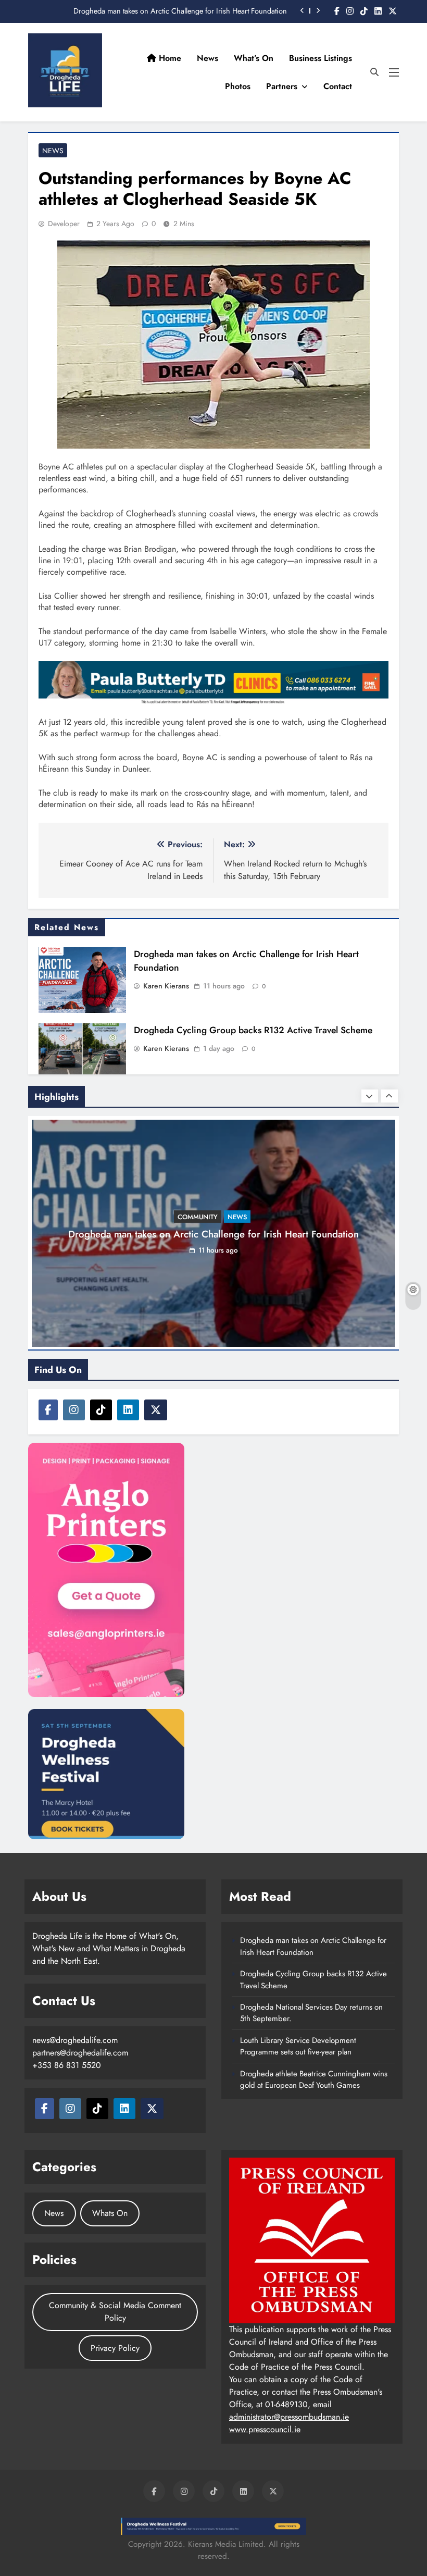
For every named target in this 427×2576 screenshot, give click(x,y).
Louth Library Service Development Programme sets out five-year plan (298, 2046)
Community (198, 1217)
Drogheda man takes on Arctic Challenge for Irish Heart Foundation (180, 11)
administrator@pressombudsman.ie (289, 2417)
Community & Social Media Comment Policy (115, 2312)
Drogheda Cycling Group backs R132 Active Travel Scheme (253, 1030)
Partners (282, 86)
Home (169, 58)
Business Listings (321, 58)
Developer (64, 224)
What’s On (254, 58)
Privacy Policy (115, 2348)
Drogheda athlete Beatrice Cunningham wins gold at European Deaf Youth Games (314, 2079)
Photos (238, 86)
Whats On (110, 2213)
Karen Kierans (166, 986)
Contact (338, 86)
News (208, 58)
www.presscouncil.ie (265, 2429)
